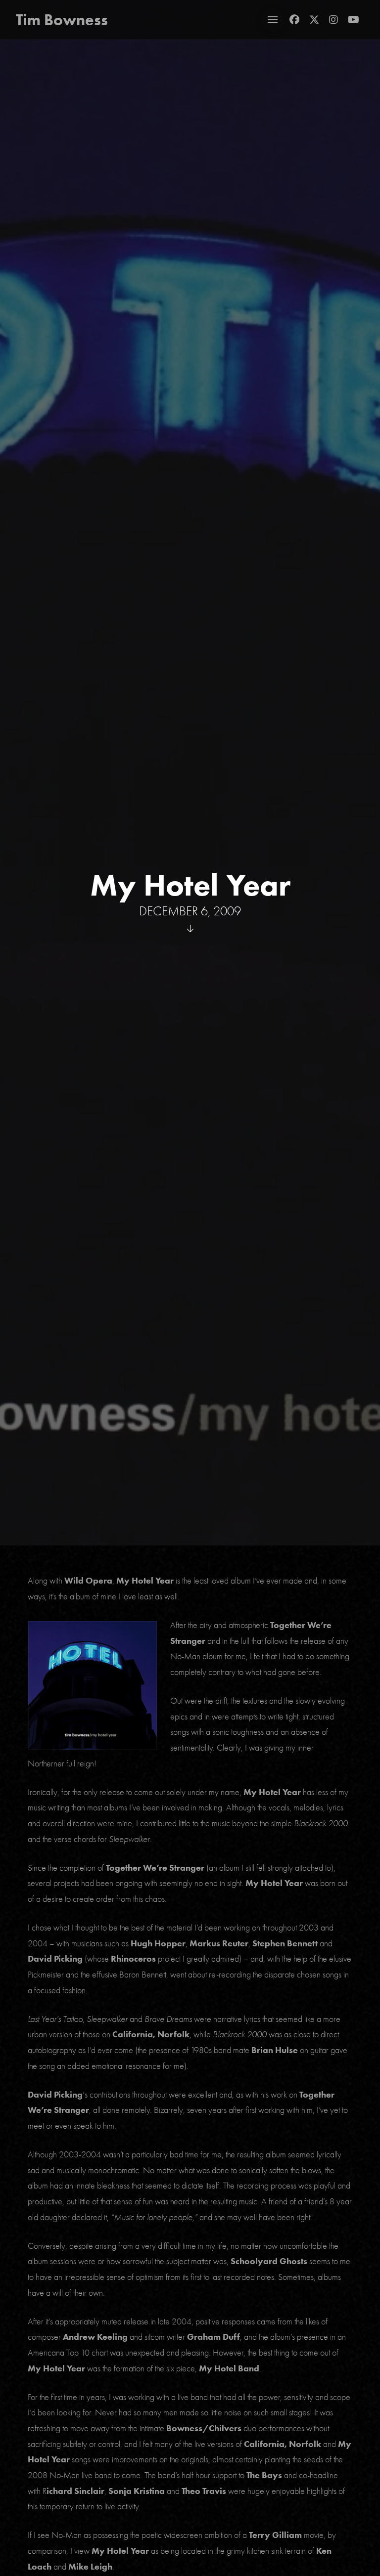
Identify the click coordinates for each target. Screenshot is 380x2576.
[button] (273, 20)
